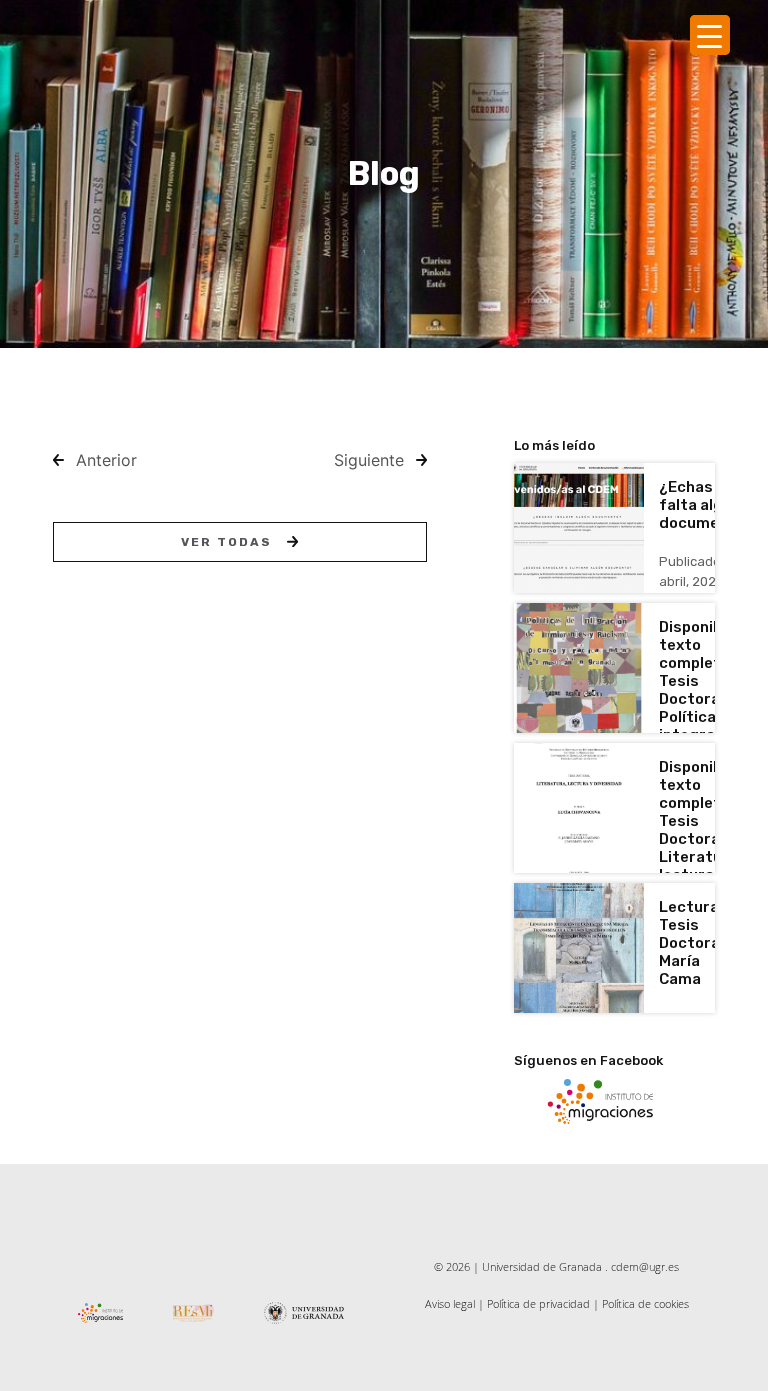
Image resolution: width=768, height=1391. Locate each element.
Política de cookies (645, 1303)
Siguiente (369, 460)
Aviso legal (450, 1303)
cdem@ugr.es (645, 1266)
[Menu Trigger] (710, 35)
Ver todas (226, 542)
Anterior (106, 460)
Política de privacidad (538, 1303)
